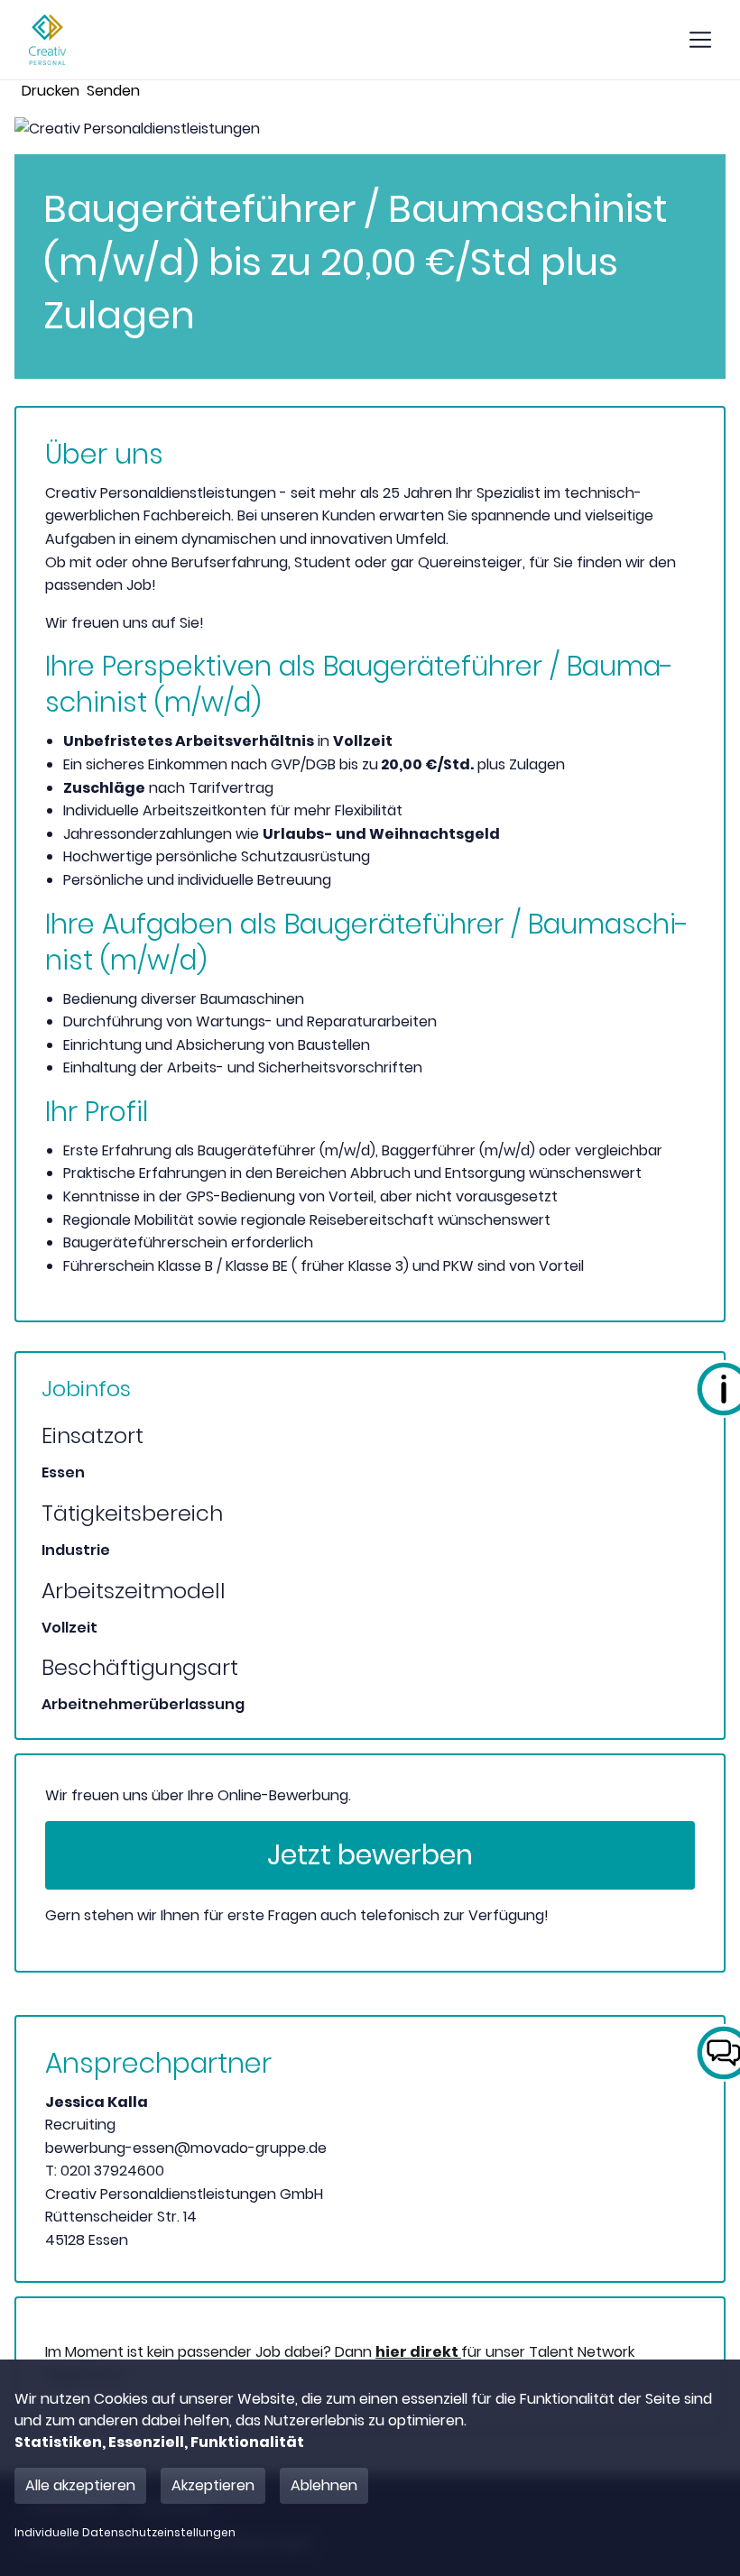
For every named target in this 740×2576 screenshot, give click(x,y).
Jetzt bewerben (370, 1855)
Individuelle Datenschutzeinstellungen (125, 2533)
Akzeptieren (213, 2485)
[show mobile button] (700, 40)
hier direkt (418, 2352)
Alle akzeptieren (80, 2485)
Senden (113, 91)
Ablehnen (324, 2485)
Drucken (51, 91)
